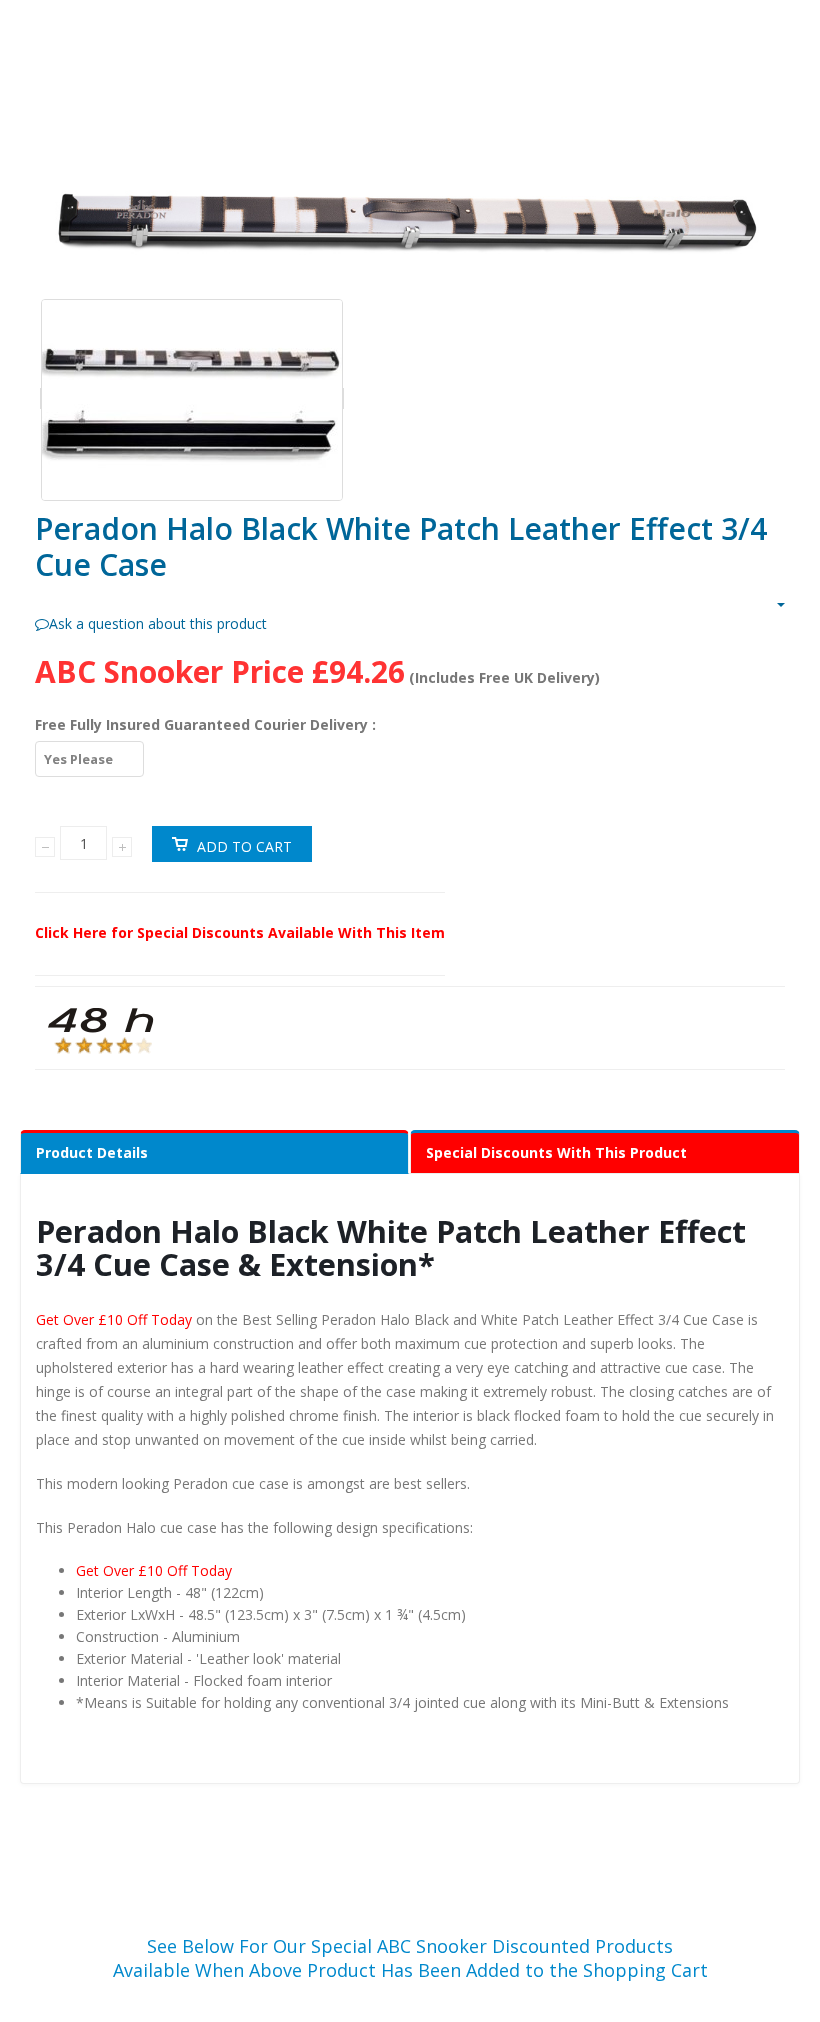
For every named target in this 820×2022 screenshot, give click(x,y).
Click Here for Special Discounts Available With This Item (240, 932)
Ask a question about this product (158, 623)
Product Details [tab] (92, 1152)
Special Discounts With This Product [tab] (556, 1152)
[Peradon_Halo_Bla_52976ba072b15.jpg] (409, 224)
